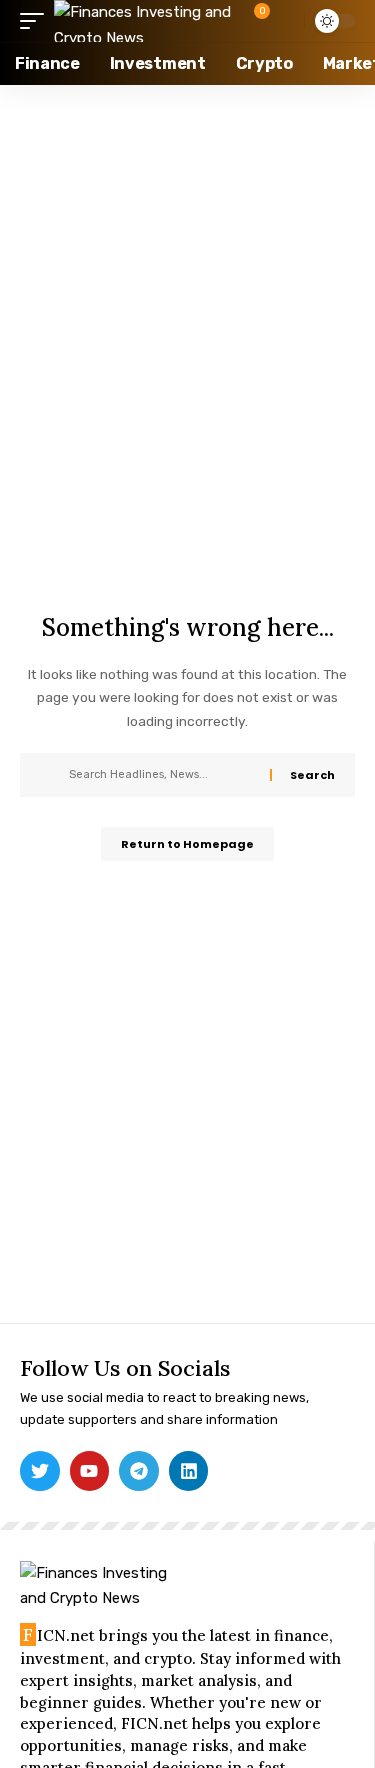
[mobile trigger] (37, 21)
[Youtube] (90, 1471)
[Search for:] (162, 775)
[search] (284, 20)
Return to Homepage (187, 844)
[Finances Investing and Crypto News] (148, 21)
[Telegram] (139, 1471)
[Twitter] (40, 1471)
